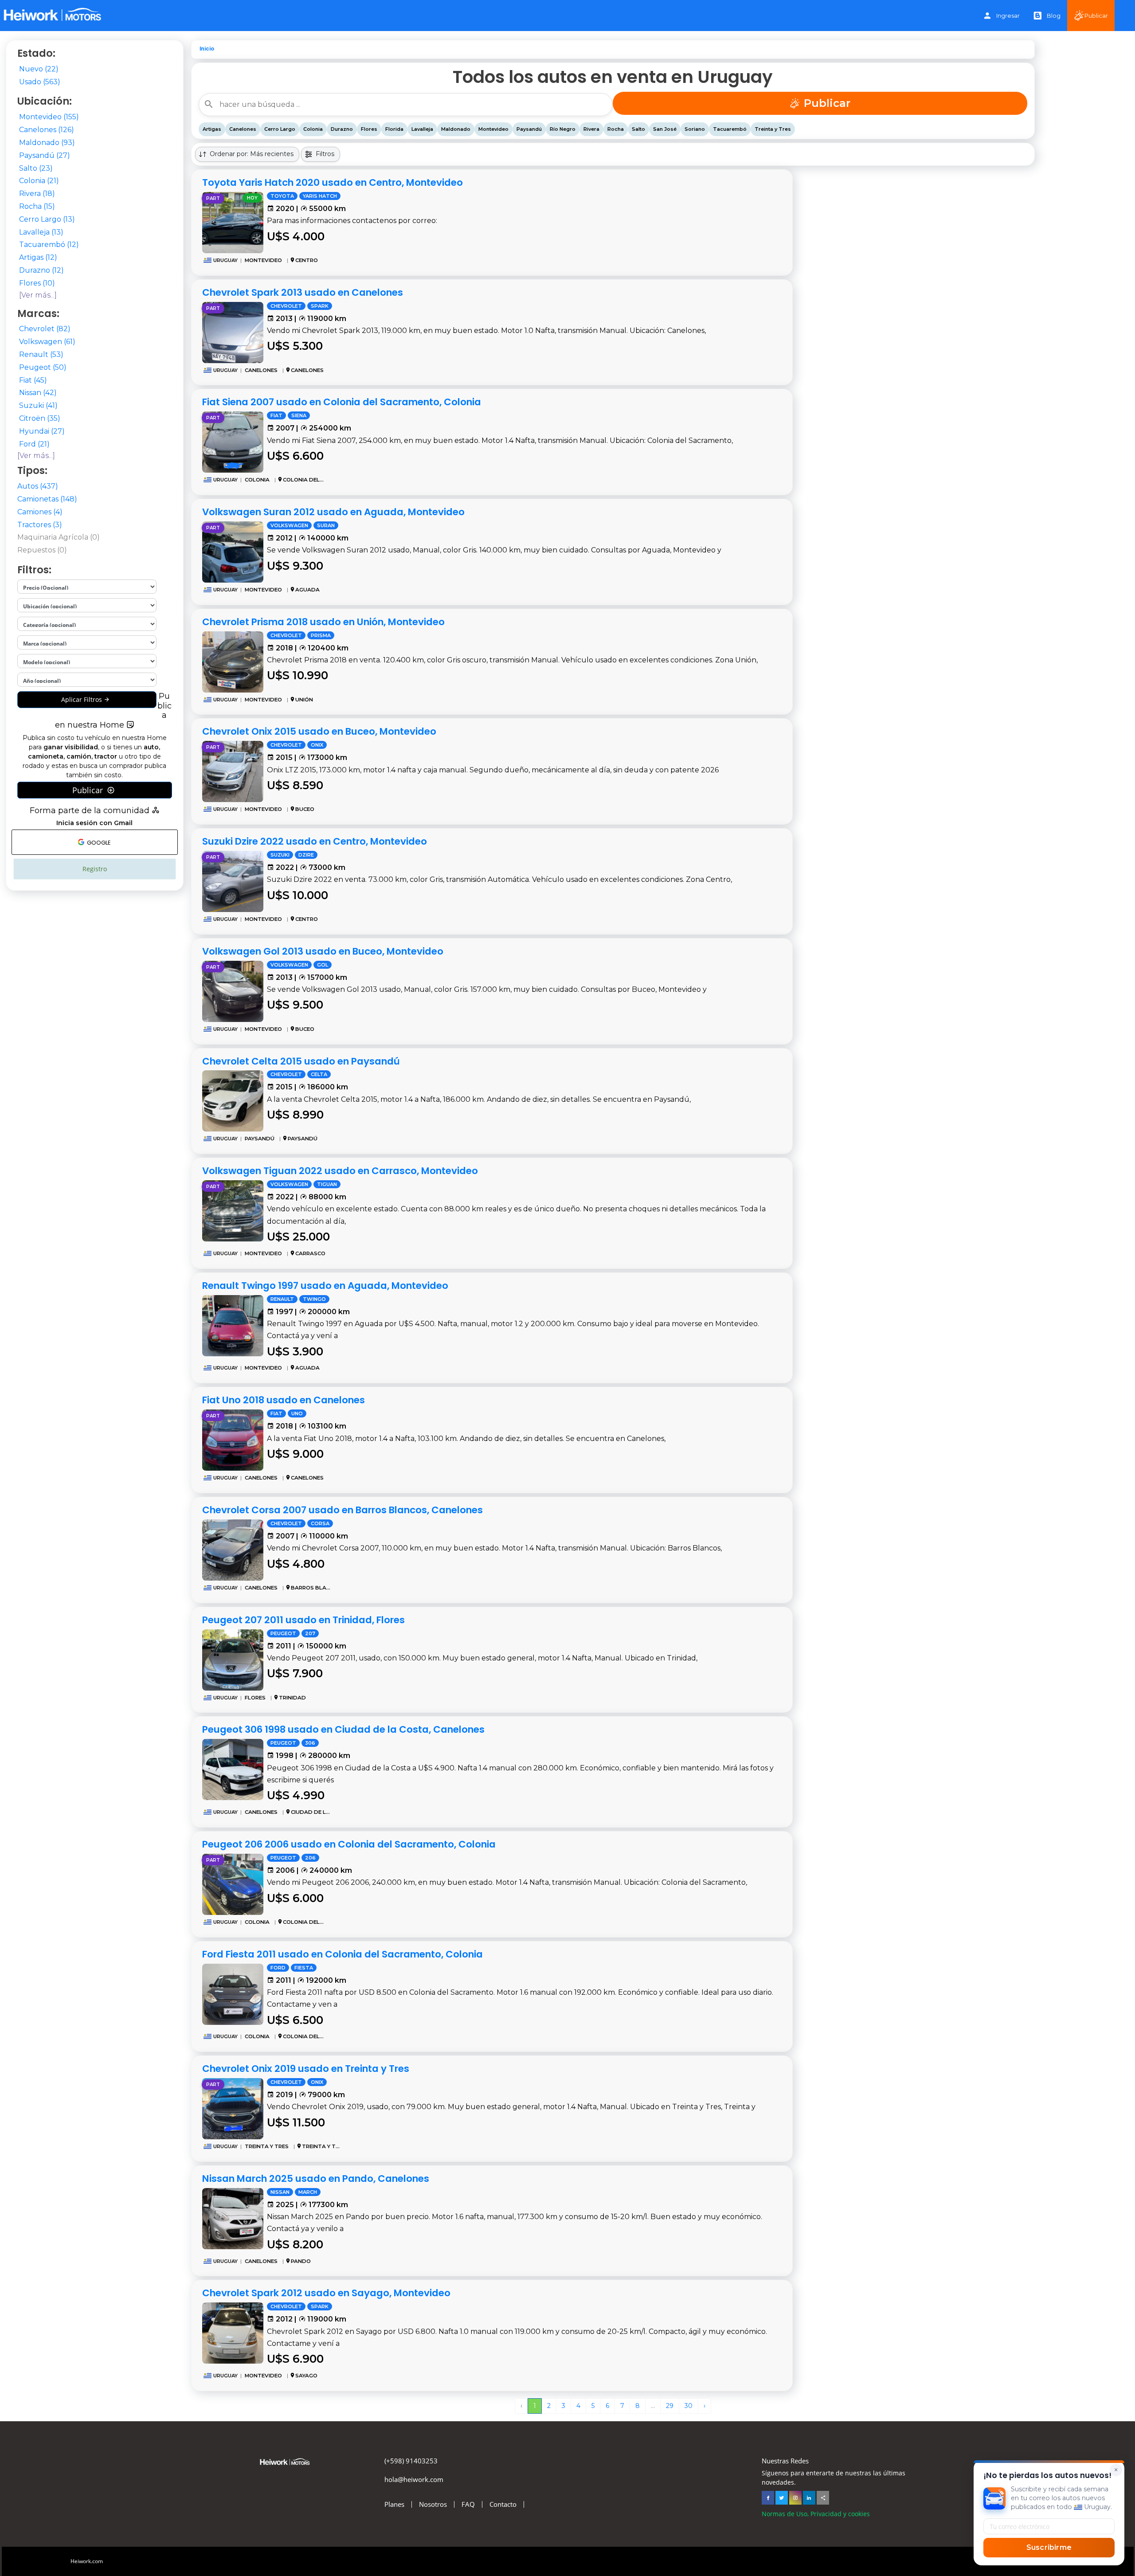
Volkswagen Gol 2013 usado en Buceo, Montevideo (323, 951)
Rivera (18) (37, 194)
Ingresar (1008, 16)
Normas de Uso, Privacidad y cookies (816, 2514)
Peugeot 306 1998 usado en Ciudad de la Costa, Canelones (343, 1729)
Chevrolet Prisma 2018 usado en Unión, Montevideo (323, 622)
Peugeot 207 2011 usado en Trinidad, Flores (303, 1620)
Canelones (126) (47, 130)
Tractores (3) (40, 525)
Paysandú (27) (45, 155)
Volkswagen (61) (47, 342)
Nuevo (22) (39, 69)
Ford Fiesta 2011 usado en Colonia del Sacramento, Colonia (342, 1954)
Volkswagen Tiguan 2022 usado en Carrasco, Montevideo (340, 1171)
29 (670, 2406)
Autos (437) (38, 486)
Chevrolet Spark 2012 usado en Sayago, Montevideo (326, 2293)
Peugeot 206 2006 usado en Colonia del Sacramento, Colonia (349, 1844)
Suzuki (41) (38, 405)
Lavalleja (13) (41, 232)
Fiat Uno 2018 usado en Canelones (284, 1400)
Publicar (1096, 16)
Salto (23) (36, 168)
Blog (1054, 16)
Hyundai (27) (42, 431)
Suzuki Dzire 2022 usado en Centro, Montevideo (315, 841)
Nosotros (433, 2504)
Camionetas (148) (47, 499)
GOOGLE (98, 843)
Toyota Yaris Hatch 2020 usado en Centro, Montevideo (333, 182)
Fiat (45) (33, 380)
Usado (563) (40, 82)
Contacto (503, 2504)
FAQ (468, 2504)
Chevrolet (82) (45, 329)
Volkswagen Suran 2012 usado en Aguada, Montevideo (333, 512)
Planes (394, 2504)
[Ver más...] (38, 295)
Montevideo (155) (49, 117)
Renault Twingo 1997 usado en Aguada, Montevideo (325, 1286)
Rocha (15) (37, 206)
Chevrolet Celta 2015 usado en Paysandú (301, 1061)
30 (689, 2406)
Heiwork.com (87, 2561)
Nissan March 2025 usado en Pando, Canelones (316, 2179)
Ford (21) (34, 444)
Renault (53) (41, 354)
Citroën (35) (40, 418)
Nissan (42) (38, 393)
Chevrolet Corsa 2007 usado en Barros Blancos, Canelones (342, 1510)
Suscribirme (1049, 2547)
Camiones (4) (40, 512)
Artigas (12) (38, 257)
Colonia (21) (39, 181)
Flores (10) (37, 283)
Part (213, 198)
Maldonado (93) (47, 143)
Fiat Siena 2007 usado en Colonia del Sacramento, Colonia (342, 402)
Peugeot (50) (43, 367)
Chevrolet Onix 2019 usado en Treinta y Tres (306, 2069)
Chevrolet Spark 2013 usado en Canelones (303, 292)
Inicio (207, 49)
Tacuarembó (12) (49, 245)
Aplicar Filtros (82, 699)
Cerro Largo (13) (47, 219)
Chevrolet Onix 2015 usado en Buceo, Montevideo (319, 731)
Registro (95, 869)
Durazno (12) (41, 270)
